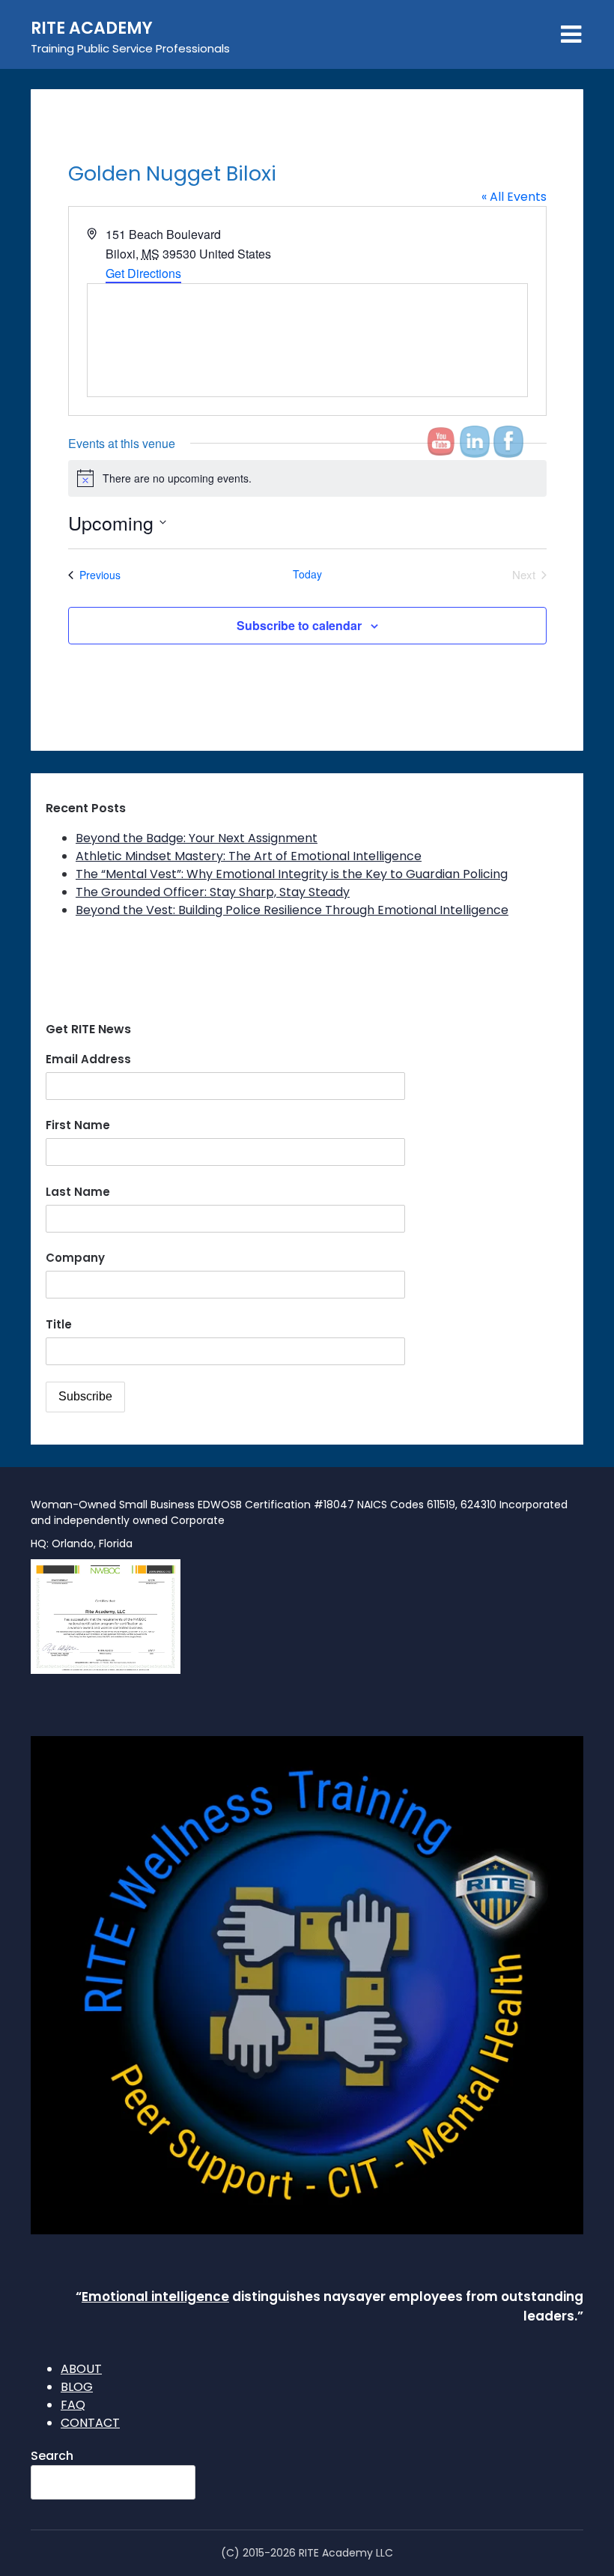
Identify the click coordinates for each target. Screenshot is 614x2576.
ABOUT (81, 2369)
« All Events (514, 197)
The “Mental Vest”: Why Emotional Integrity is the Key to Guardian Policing (292, 874)
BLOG (77, 2387)
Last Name (78, 1192)
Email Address (88, 1059)
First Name (78, 1125)
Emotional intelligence (155, 2297)
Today (307, 574)
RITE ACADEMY (92, 28)
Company (75, 1258)
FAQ (73, 2405)
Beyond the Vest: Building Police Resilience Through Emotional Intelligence (292, 910)
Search (52, 2456)
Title (59, 1324)
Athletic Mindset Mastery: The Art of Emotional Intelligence (249, 856)
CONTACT (90, 2423)
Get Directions (143, 273)
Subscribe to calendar (299, 625)
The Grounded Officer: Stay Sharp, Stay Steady (213, 892)
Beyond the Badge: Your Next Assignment (197, 838)
